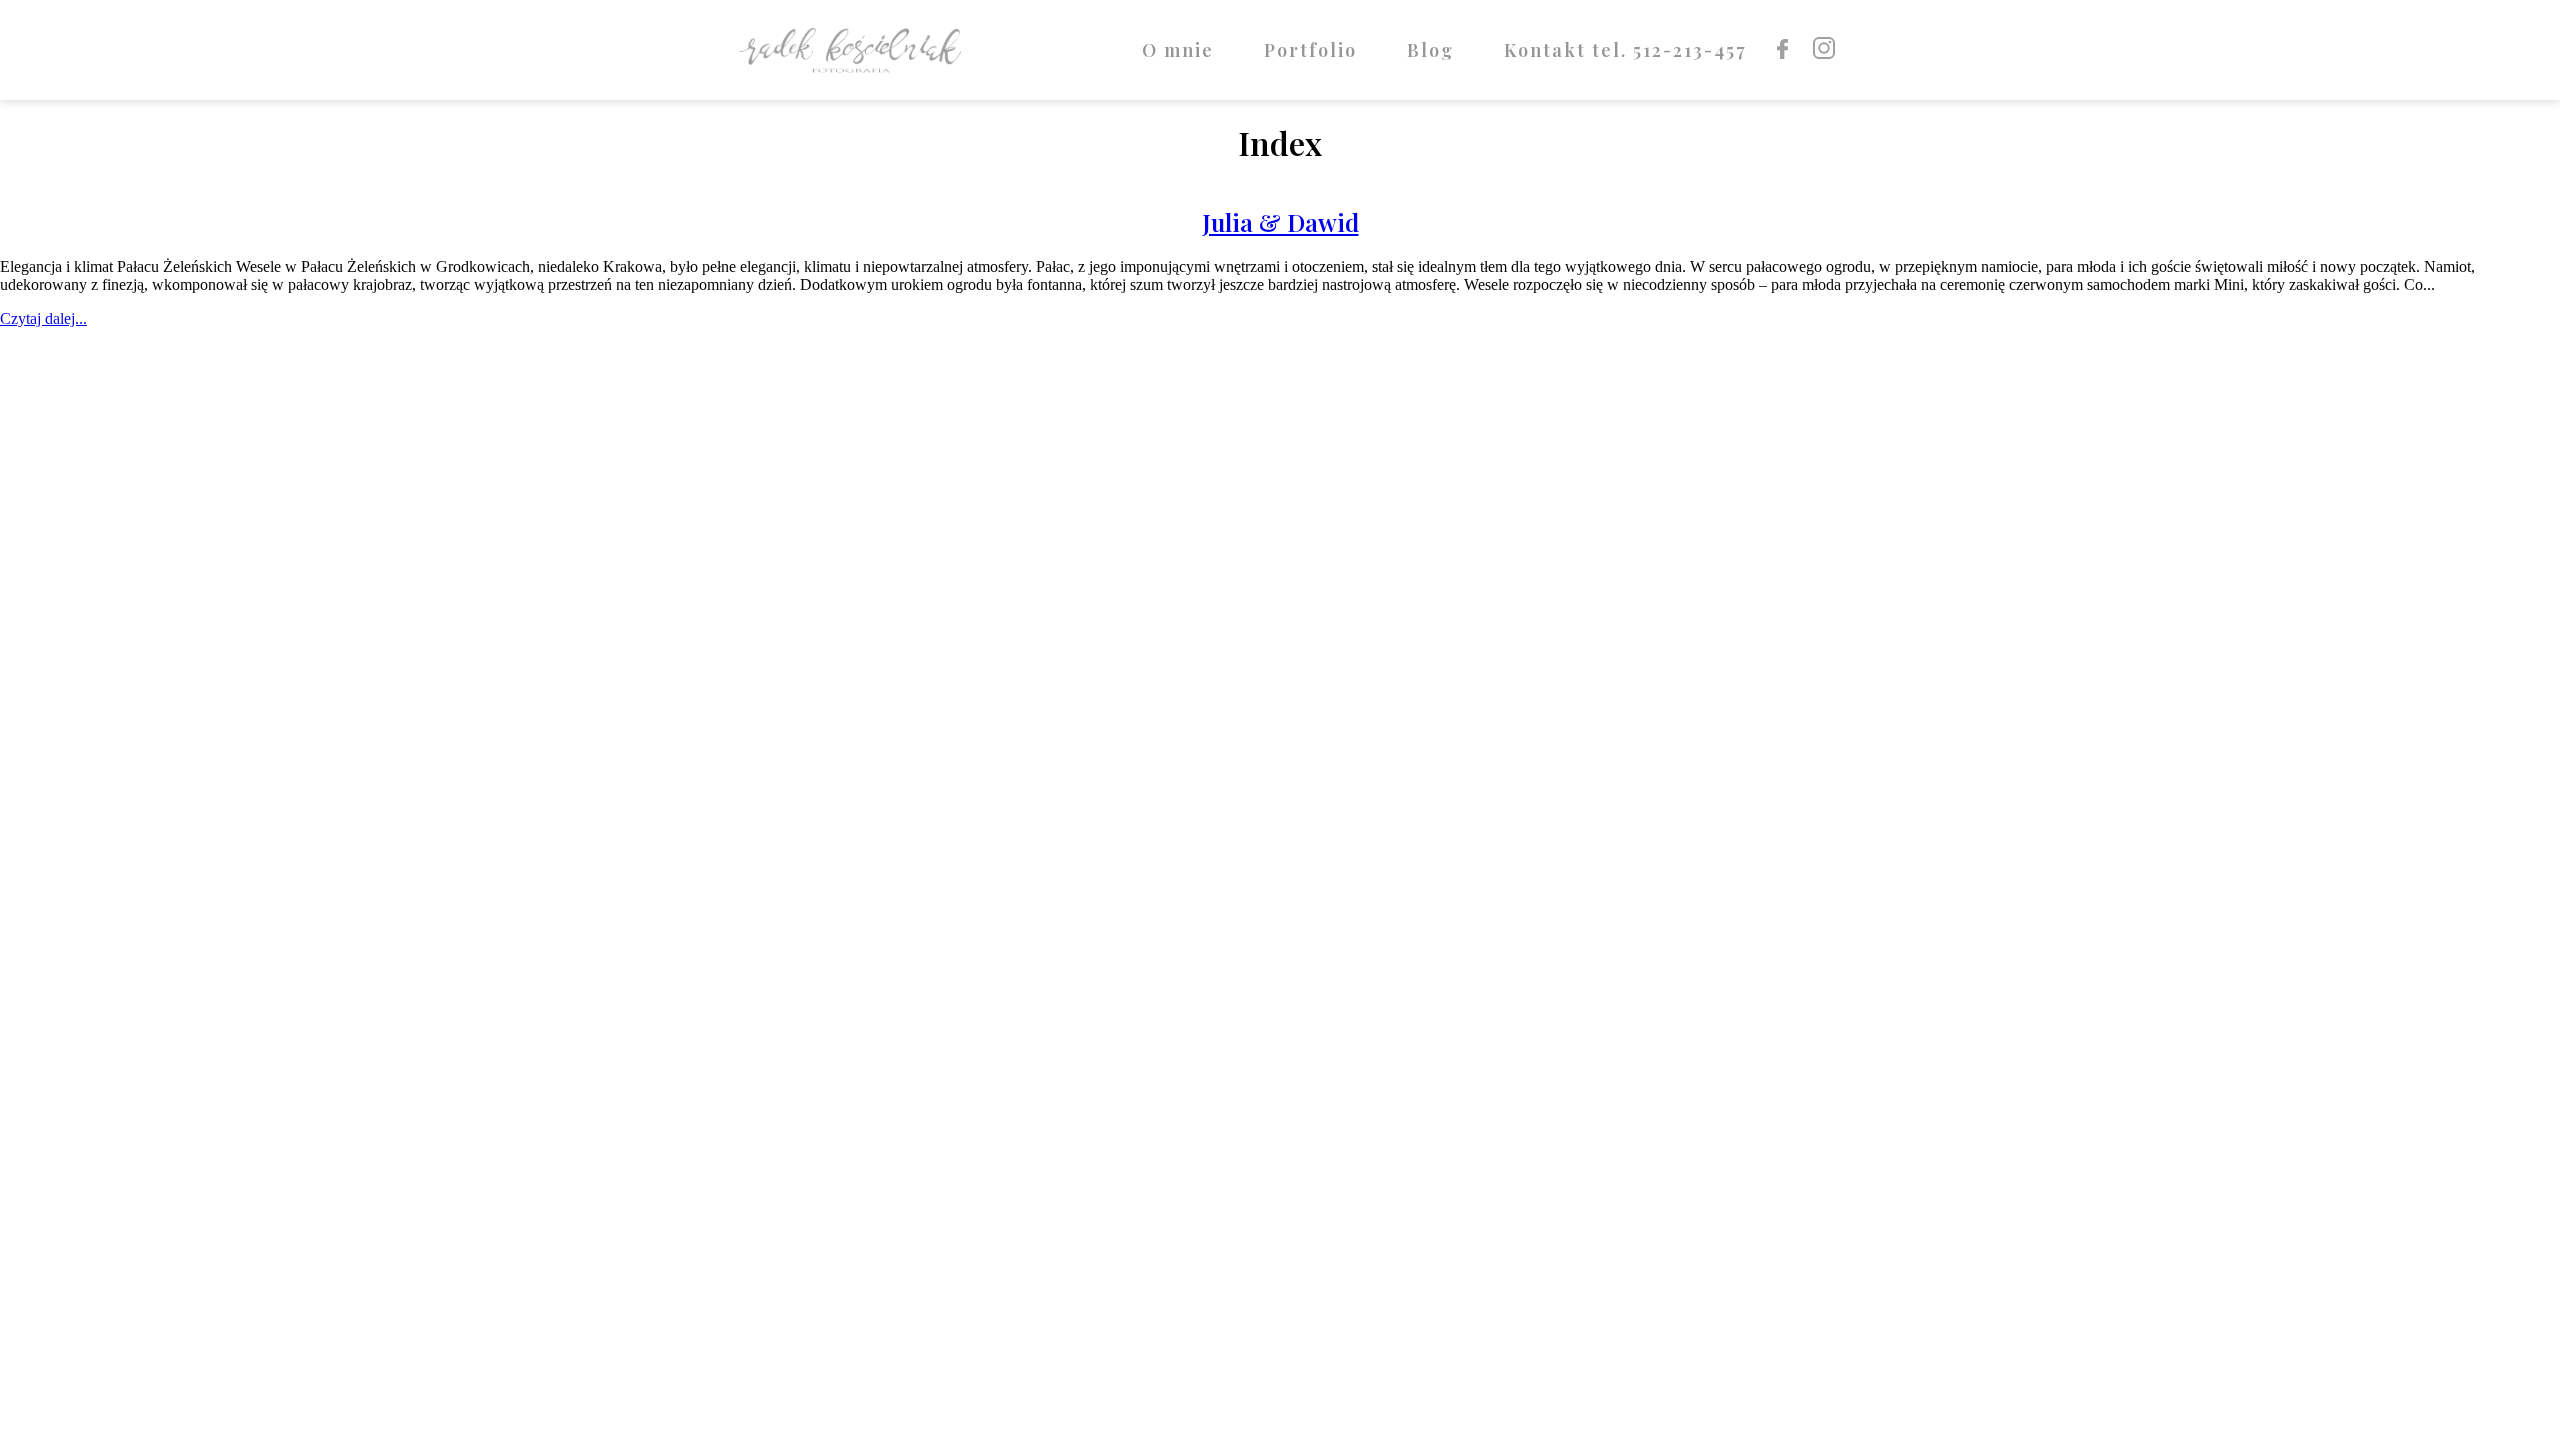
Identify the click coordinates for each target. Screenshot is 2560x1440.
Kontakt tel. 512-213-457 (1625, 50)
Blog (1430, 50)
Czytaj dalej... (43, 318)
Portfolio (1310, 50)
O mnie (1178, 50)
